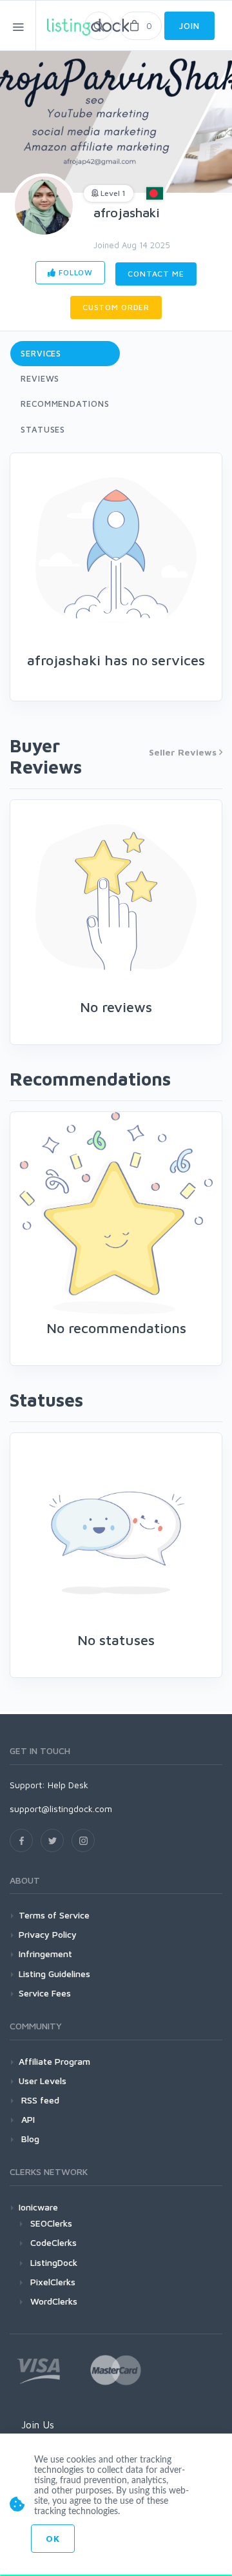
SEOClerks (51, 2223)
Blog (29, 2139)
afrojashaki (127, 212)
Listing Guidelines (54, 1974)
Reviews (40, 378)
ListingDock (54, 2262)
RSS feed (39, 2100)
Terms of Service (54, 1915)
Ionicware (38, 2207)
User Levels (43, 2081)
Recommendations (65, 404)
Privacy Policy (48, 1934)
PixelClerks (53, 2282)
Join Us (38, 2425)
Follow (74, 272)
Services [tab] (41, 353)
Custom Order (116, 307)
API (27, 2119)
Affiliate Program (54, 2061)
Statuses (43, 429)
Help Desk (68, 1785)
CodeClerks (53, 2242)
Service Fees (45, 1993)
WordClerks (54, 2301)
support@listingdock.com (61, 1809)
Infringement (45, 1954)
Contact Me (156, 274)
